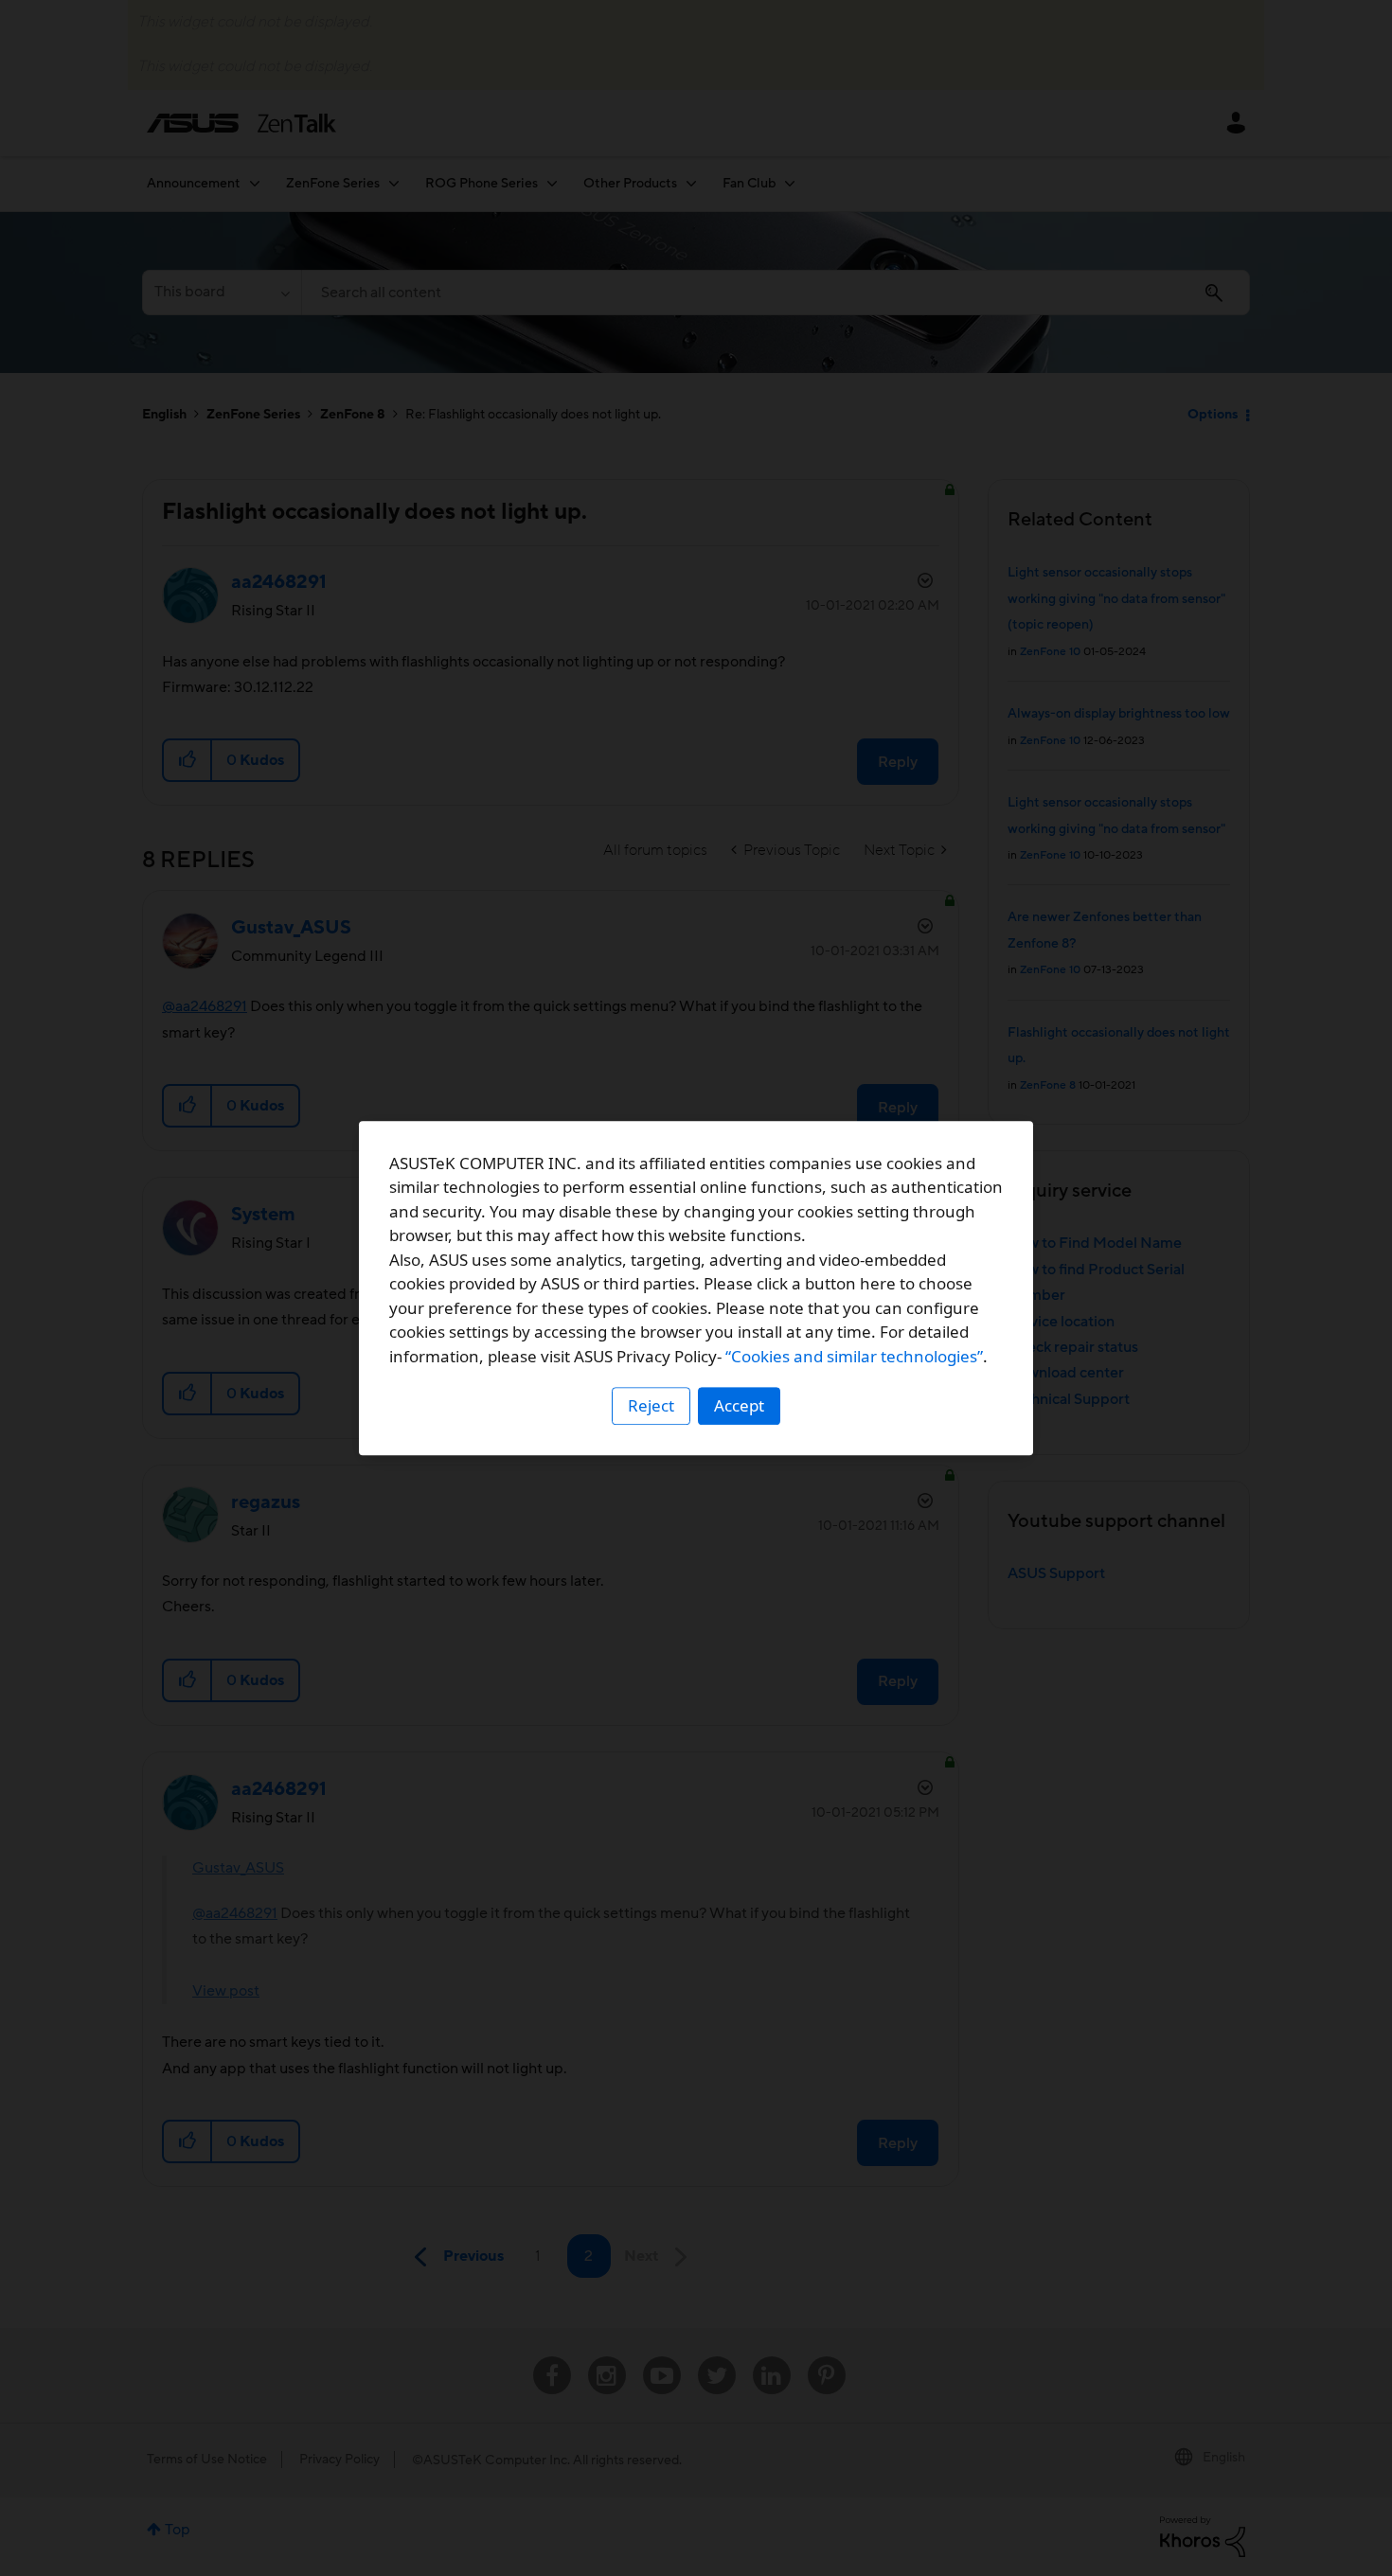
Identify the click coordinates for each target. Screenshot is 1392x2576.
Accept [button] (739, 1405)
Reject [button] (651, 1405)
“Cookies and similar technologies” (854, 1356)
